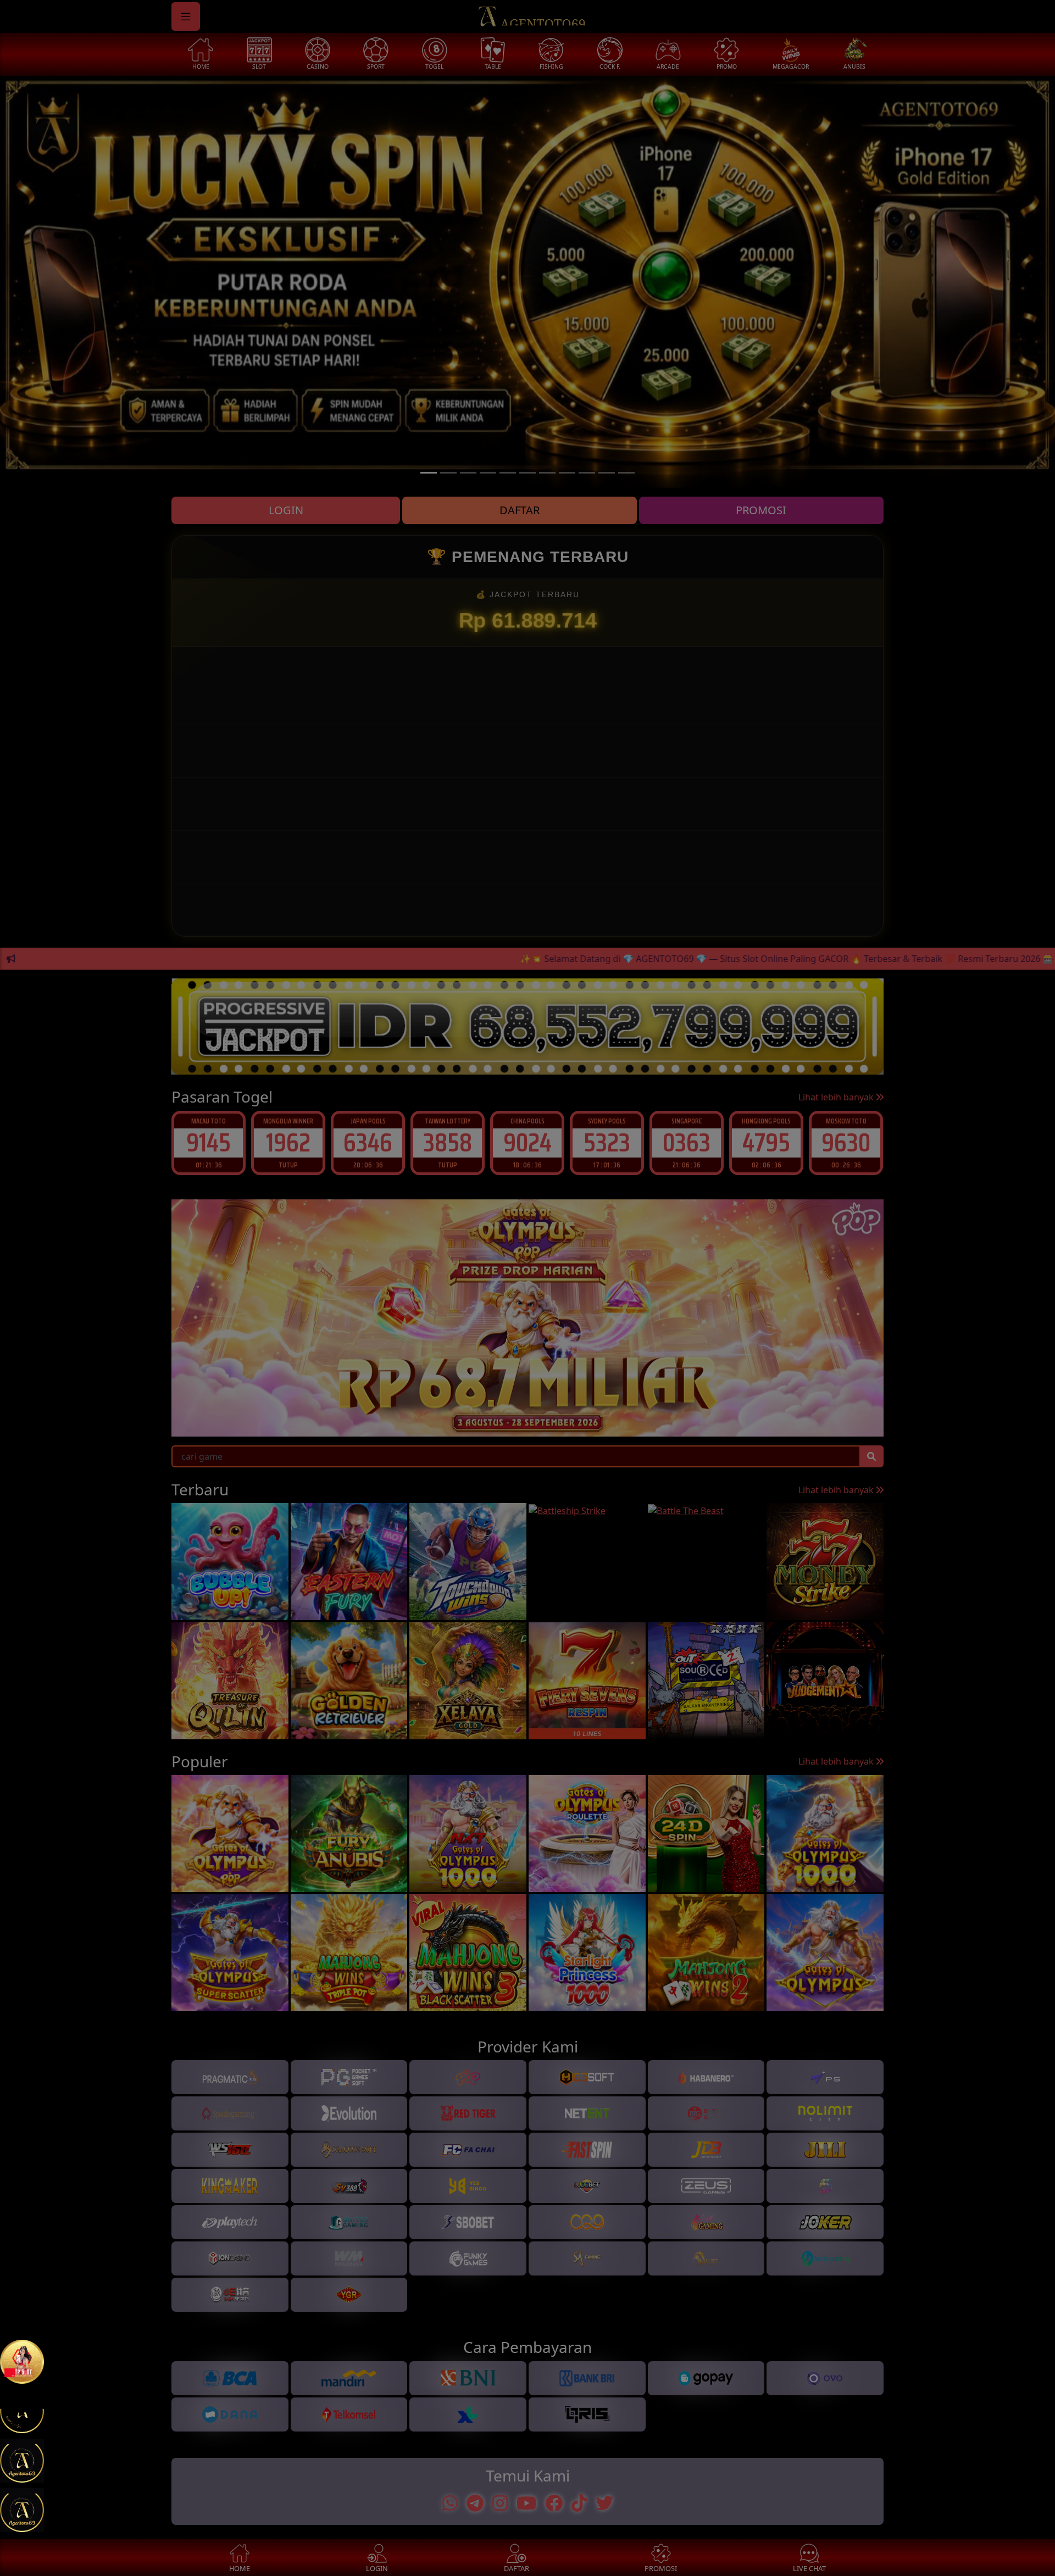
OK (528, 1493)
